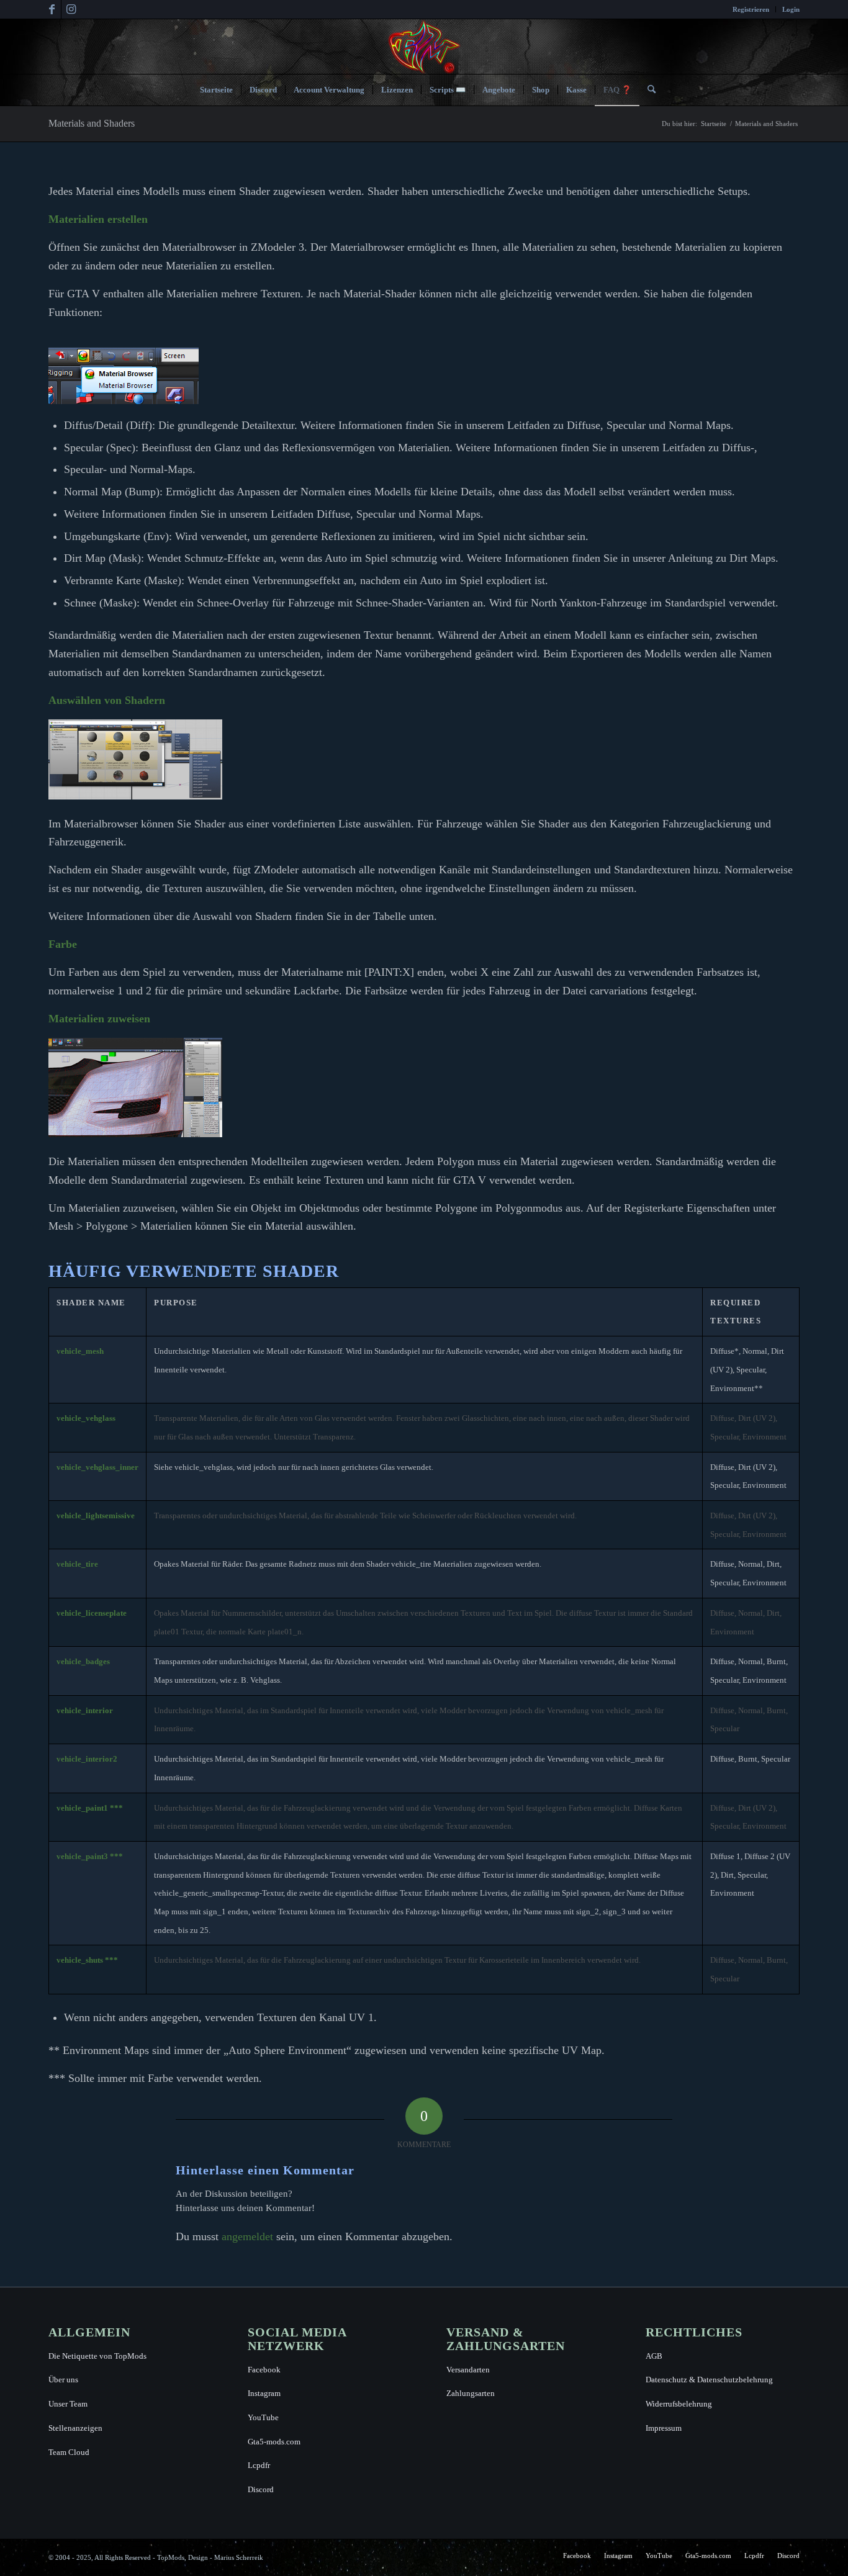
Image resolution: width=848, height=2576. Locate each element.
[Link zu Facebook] (52, 9)
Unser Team (68, 2404)
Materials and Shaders (92, 123)
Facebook (264, 2370)
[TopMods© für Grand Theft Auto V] (424, 47)
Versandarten (468, 2370)
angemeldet (247, 2236)
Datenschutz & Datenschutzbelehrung (709, 2380)
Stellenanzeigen (75, 2428)
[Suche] (647, 90)
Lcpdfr (259, 2465)
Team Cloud (69, 2452)
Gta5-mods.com (274, 2442)
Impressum (664, 2428)
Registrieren (751, 9)
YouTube (263, 2417)
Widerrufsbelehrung (679, 2404)
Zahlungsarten (471, 2393)
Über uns (63, 2380)
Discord (261, 2489)
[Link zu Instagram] (71, 9)
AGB (654, 2356)
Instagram (264, 2393)
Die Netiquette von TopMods (97, 2356)
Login (791, 9)
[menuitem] (751, 9)
